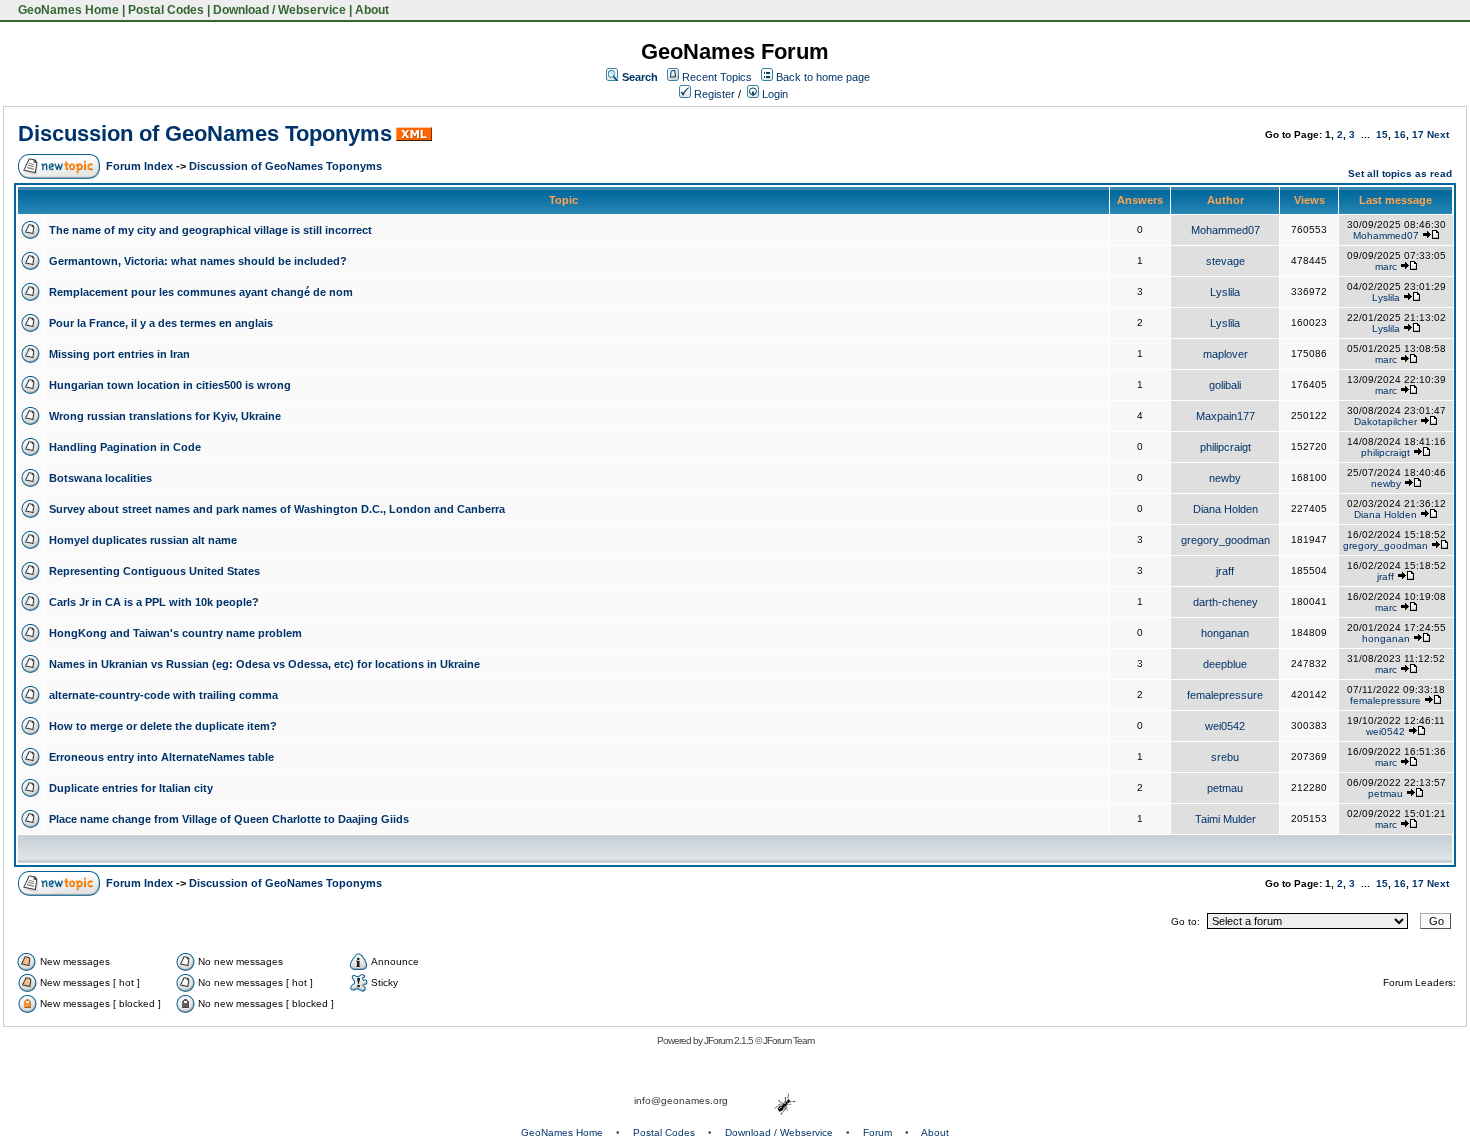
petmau (1225, 788)
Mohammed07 (1225, 230)
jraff (1225, 571)
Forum (877, 1132)
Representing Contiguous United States (154, 571)
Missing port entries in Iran (119, 354)
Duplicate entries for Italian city (131, 788)
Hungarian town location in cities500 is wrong (170, 385)
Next (1438, 134)
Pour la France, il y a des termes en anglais (161, 323)
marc (1386, 266)
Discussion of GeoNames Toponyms (205, 133)
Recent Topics (717, 77)
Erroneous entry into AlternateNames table (161, 757)
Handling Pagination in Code (125, 447)
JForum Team (788, 1040)
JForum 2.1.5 (729, 1040)
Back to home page (823, 77)
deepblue (1225, 664)
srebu (1225, 757)
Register (713, 94)
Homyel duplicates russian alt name (143, 540)
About (372, 10)
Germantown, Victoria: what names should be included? (198, 261)
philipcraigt (1225, 447)
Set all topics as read (1400, 173)
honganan (1225, 633)
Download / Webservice (279, 10)
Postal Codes (166, 10)
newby (1225, 478)
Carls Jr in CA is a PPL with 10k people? (154, 602)
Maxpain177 (1225, 416)
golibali (1225, 385)
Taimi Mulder (1225, 819)
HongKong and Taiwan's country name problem (175, 633)
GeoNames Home (67, 10)
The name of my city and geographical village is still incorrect (210, 230)
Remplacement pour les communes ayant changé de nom (201, 292)
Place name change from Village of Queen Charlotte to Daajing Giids (229, 819)
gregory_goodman (1225, 540)
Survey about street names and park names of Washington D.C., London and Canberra (277, 509)
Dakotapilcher (1385, 421)
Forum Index (139, 166)
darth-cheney (1225, 602)
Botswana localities (100, 478)
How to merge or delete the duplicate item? (163, 726)
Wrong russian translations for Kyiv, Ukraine (165, 416)
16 (1400, 134)
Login (773, 94)
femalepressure (1225, 695)
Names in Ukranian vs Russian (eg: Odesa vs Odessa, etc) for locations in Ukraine (264, 664)
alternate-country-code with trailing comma (163, 695)
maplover (1225, 354)
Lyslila (1225, 292)
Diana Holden (1225, 509)
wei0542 (1225, 726)
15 (1382, 134)
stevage (1225, 261)
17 (1418, 134)
